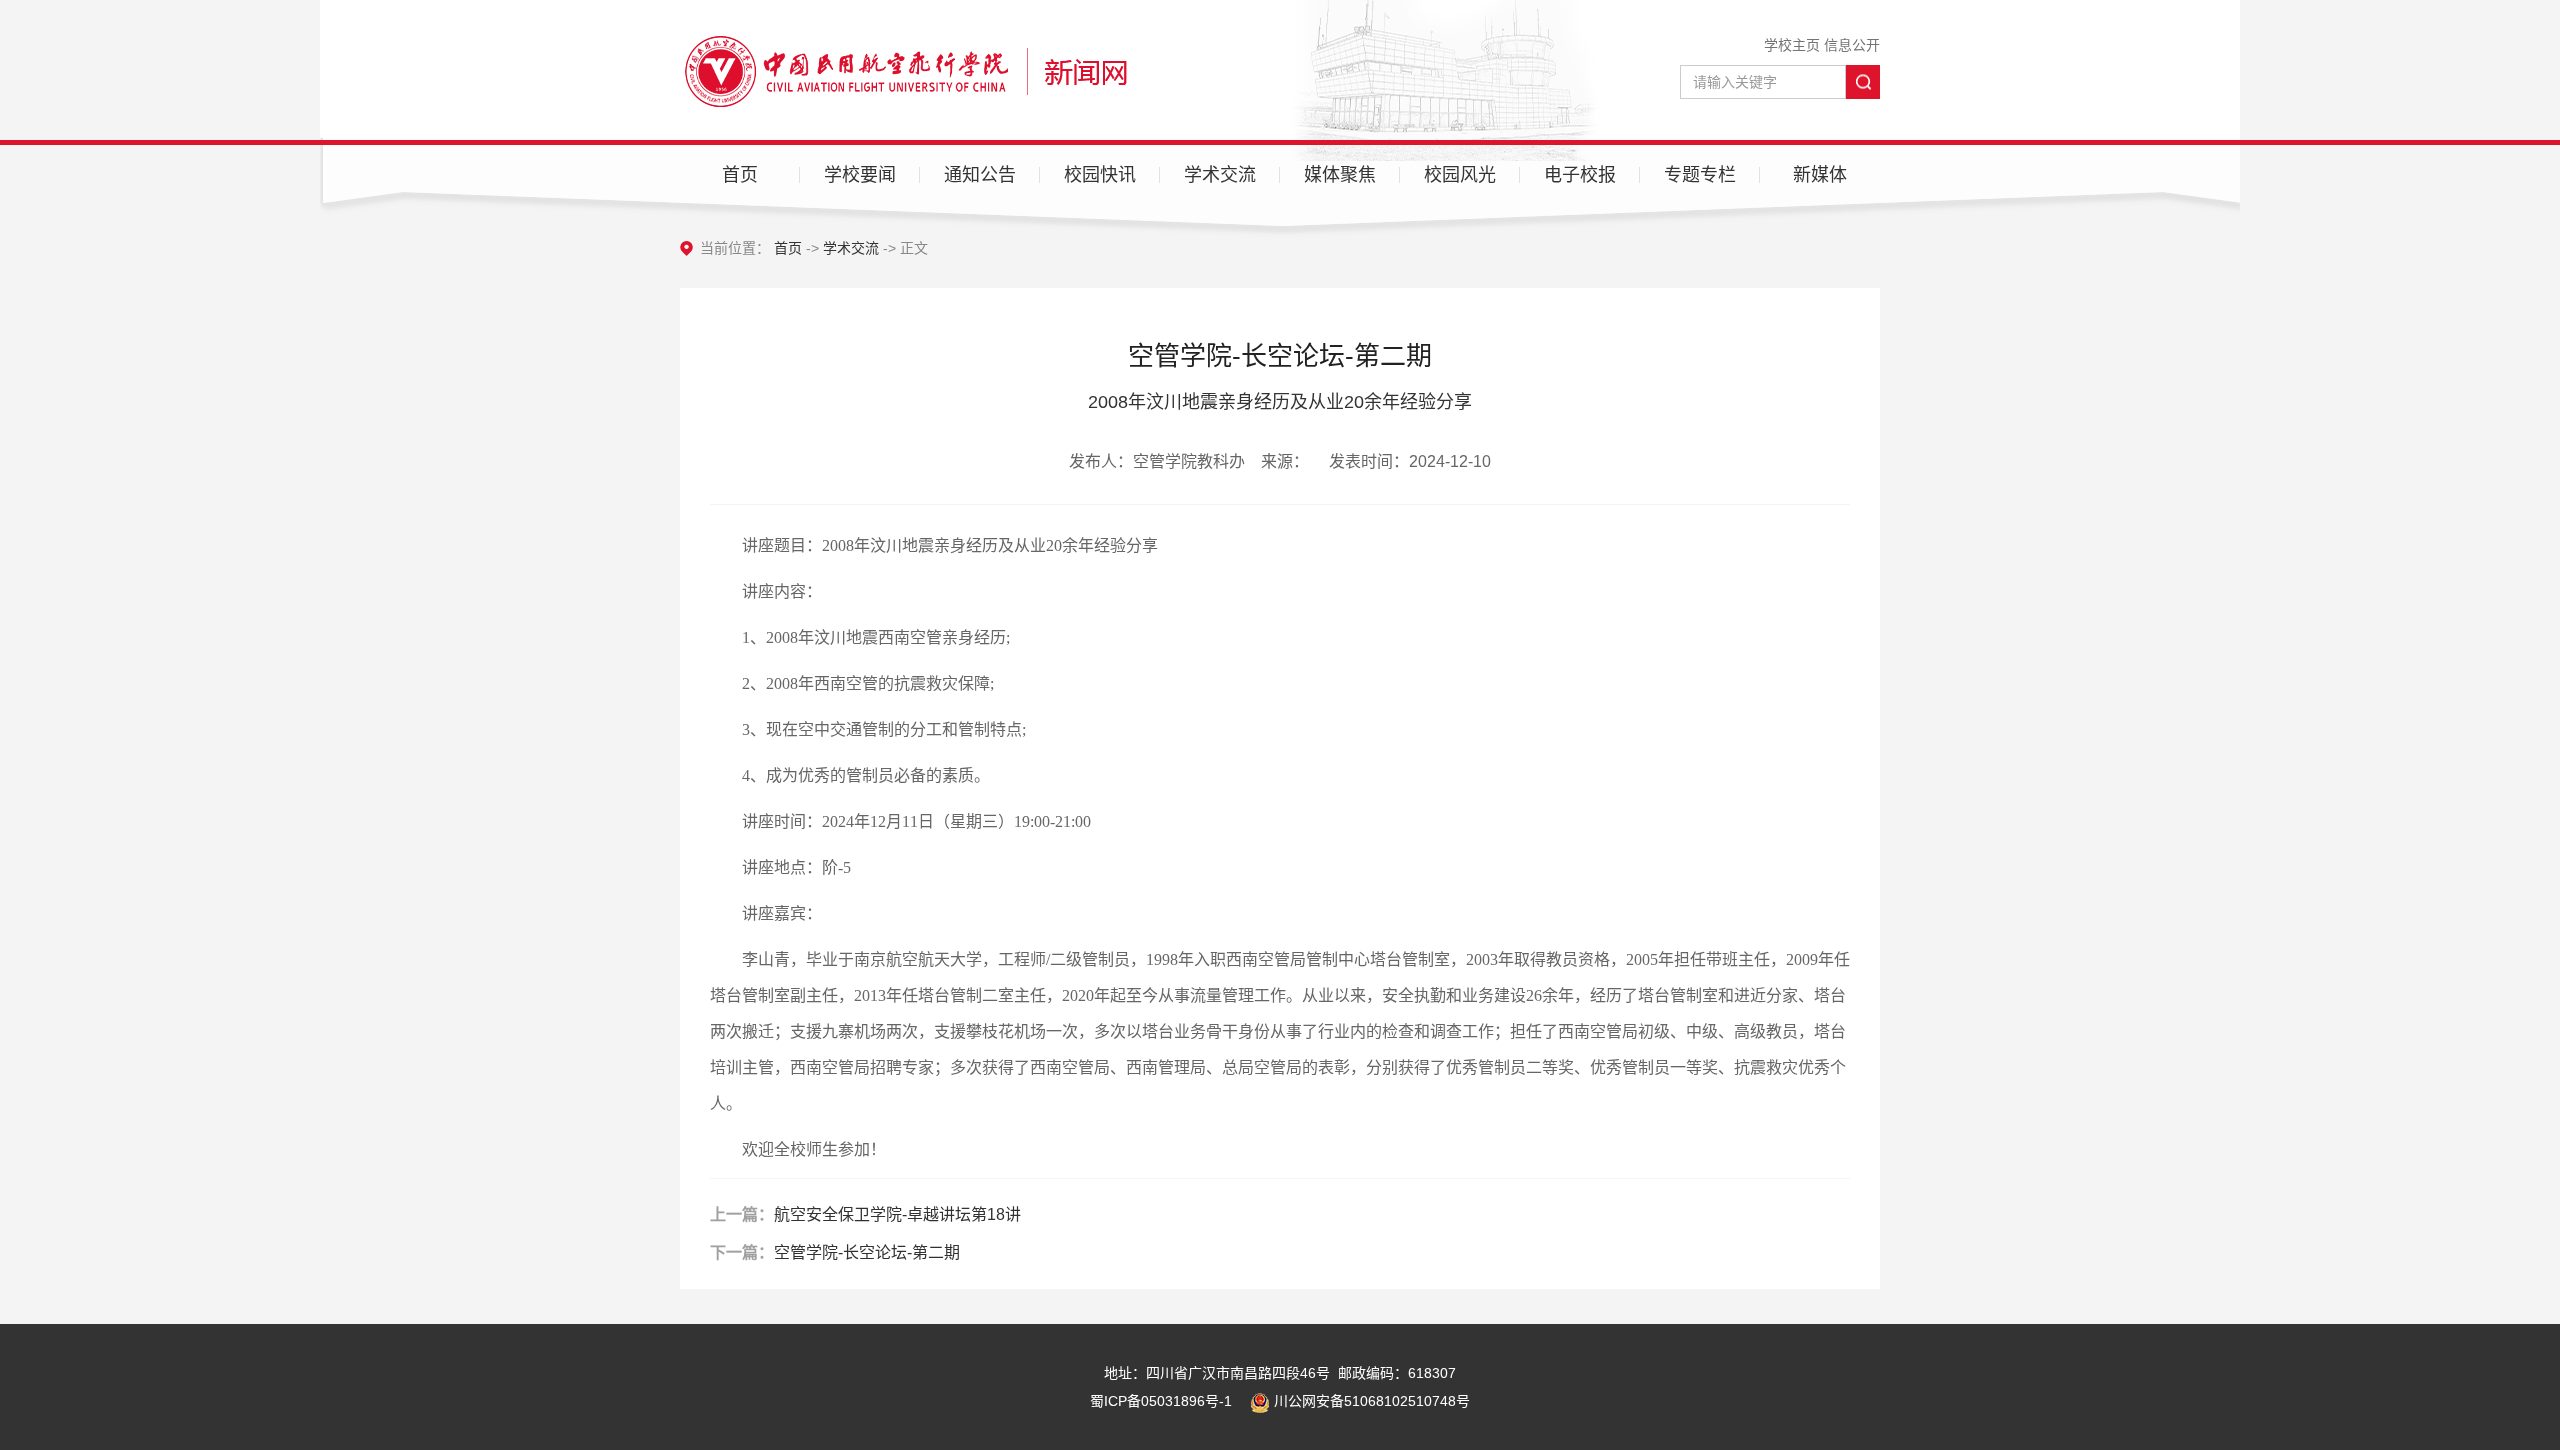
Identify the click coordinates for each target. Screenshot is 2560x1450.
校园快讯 (1100, 175)
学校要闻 (860, 175)
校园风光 (1460, 175)
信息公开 (1852, 45)
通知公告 (980, 175)
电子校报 (1580, 175)
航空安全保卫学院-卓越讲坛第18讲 (897, 1214)
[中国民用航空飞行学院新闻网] (903, 70)
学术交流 (1220, 175)
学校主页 (1792, 45)
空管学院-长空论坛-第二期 (867, 1252)
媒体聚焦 (1340, 175)
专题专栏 (1700, 175)
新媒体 (1820, 175)
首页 (740, 175)
